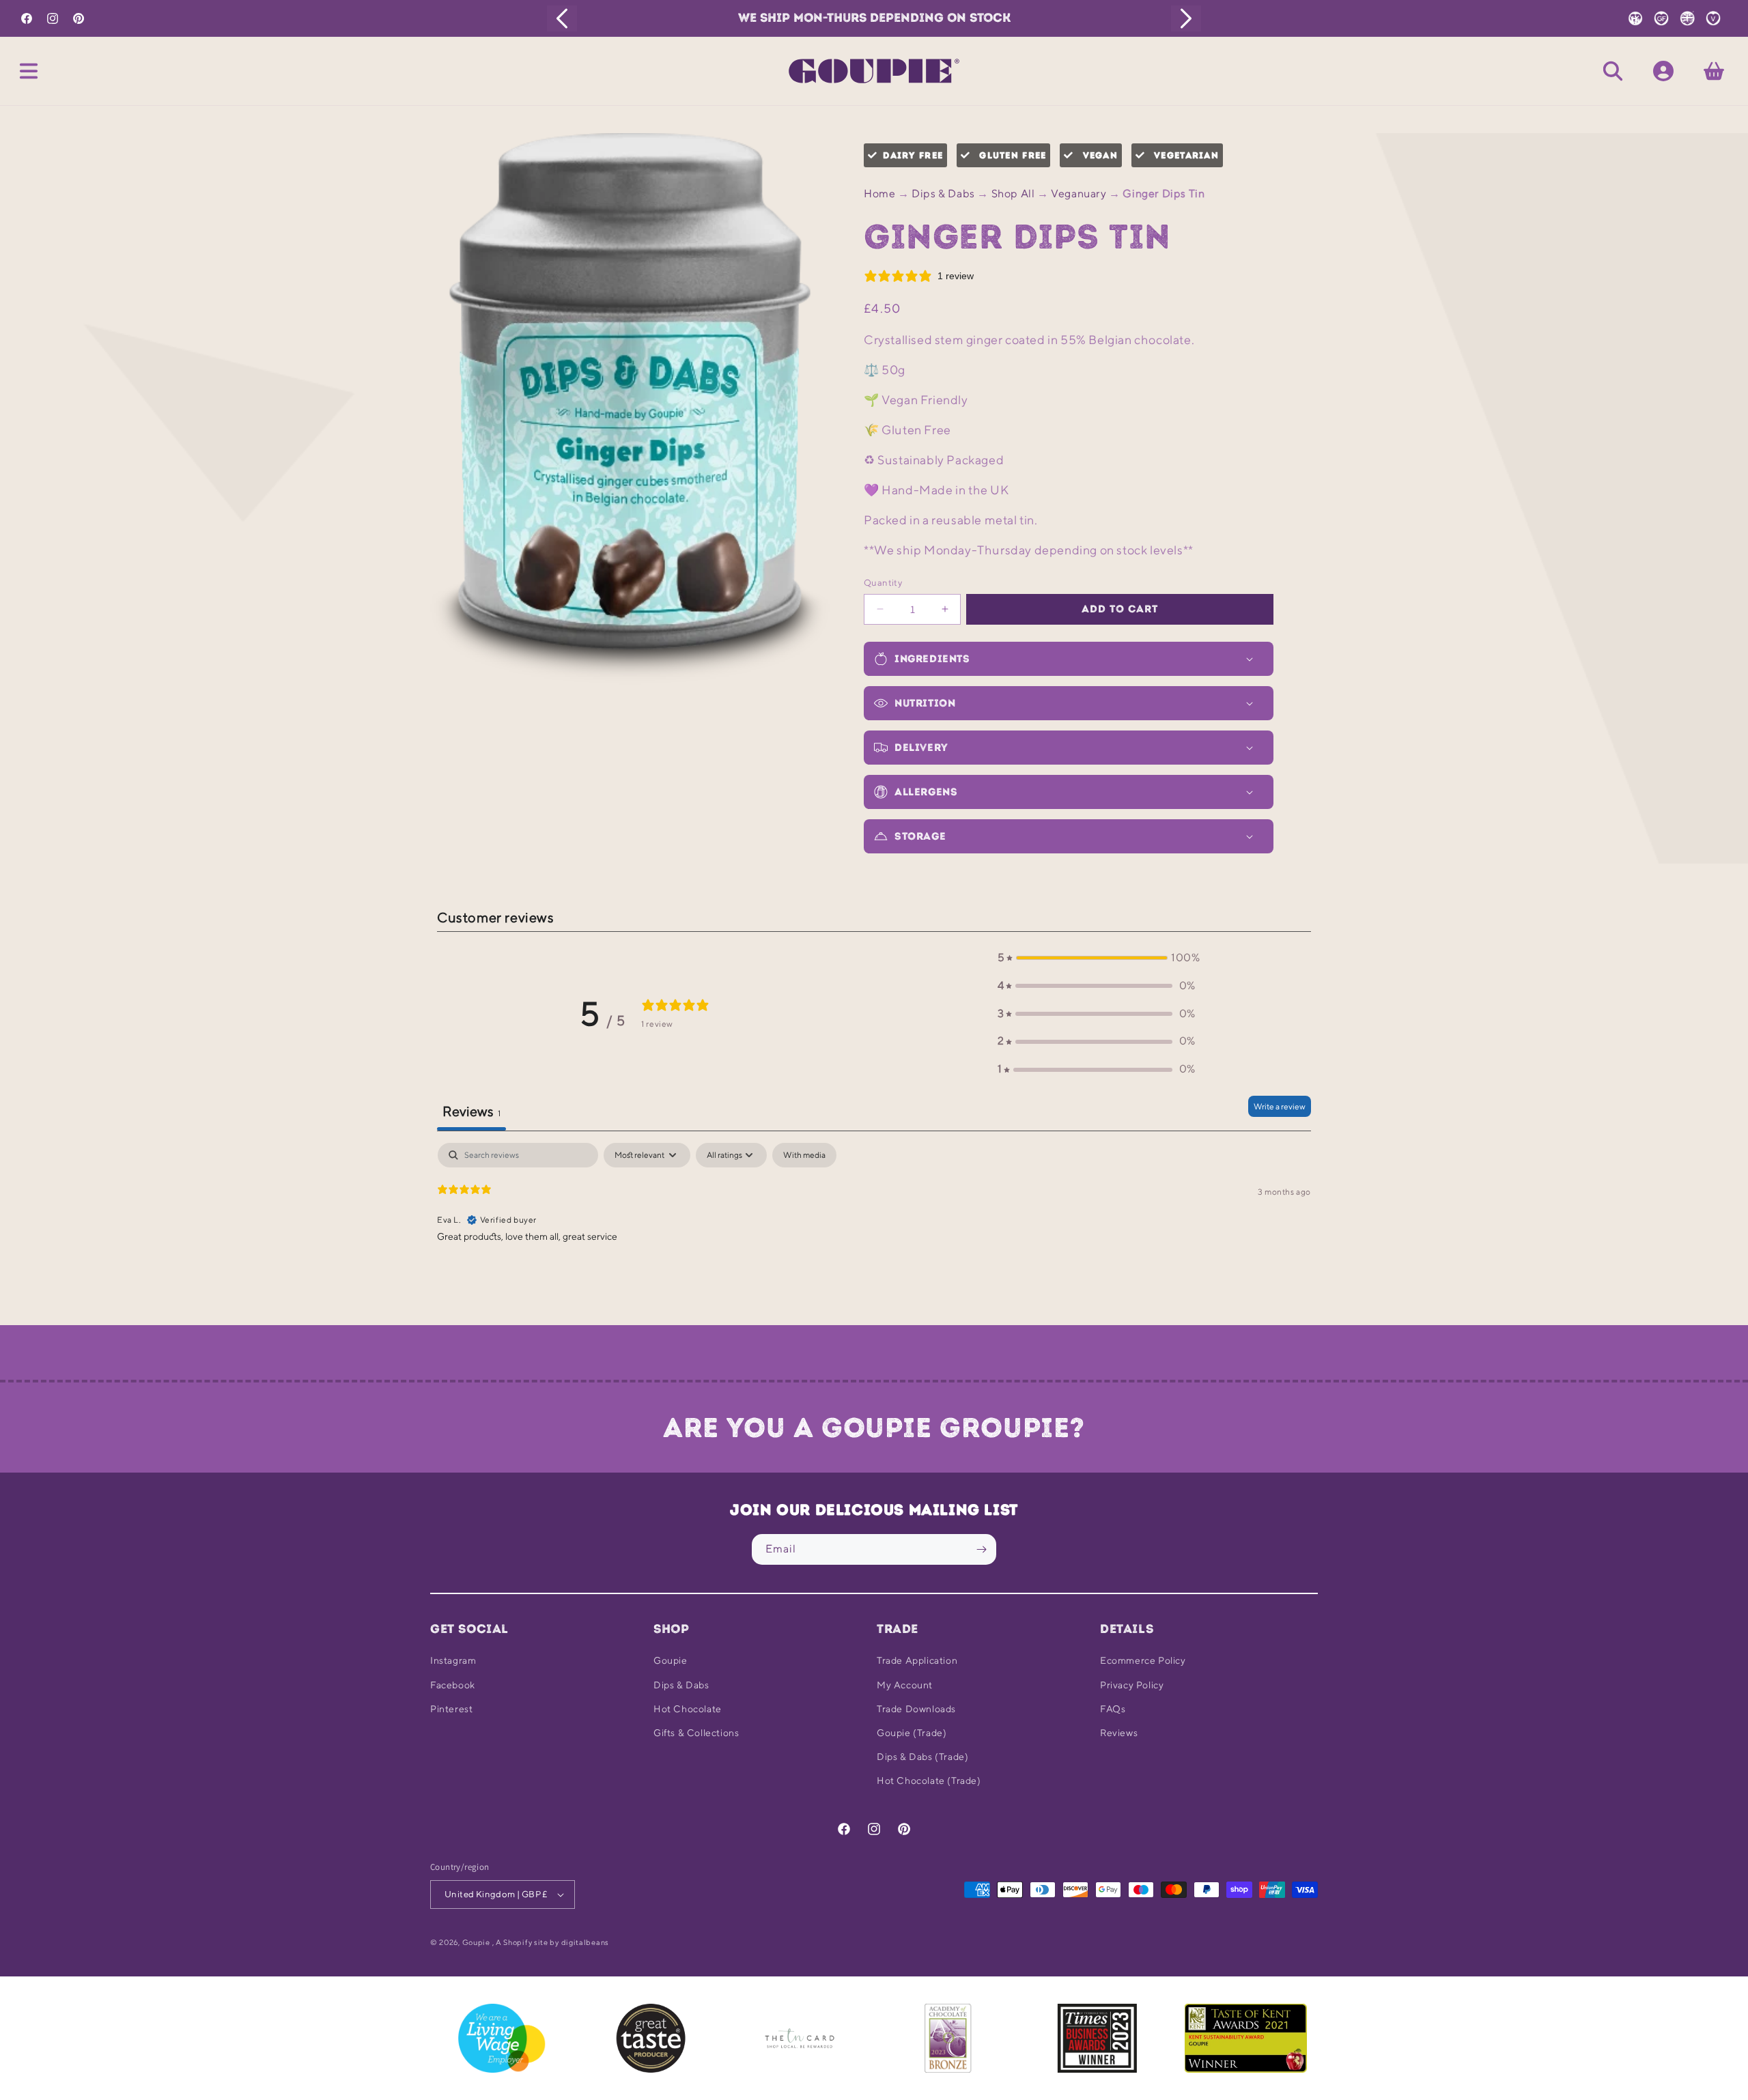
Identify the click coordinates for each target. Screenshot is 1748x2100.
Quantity (883, 583)
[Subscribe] (981, 1549)
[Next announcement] (1186, 18)
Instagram (453, 1660)
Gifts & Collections (696, 1733)
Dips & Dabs (943, 194)
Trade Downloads (916, 1709)
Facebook (453, 1685)
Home (879, 194)
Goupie (671, 1660)
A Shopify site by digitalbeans (552, 1942)
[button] (29, 71)
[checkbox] (804, 1155)
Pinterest (451, 1709)
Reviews (1119, 1733)
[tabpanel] (874, 1230)
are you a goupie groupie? (874, 1428)
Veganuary (1079, 194)
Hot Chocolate (688, 1709)
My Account (905, 1685)
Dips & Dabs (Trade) (922, 1757)
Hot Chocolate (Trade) (929, 1780)
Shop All (1013, 194)
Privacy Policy (1132, 1685)
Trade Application (917, 1660)
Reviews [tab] (471, 1111)
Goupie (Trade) (912, 1733)
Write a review (1280, 1106)
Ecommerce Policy (1143, 1660)
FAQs (1113, 1709)
